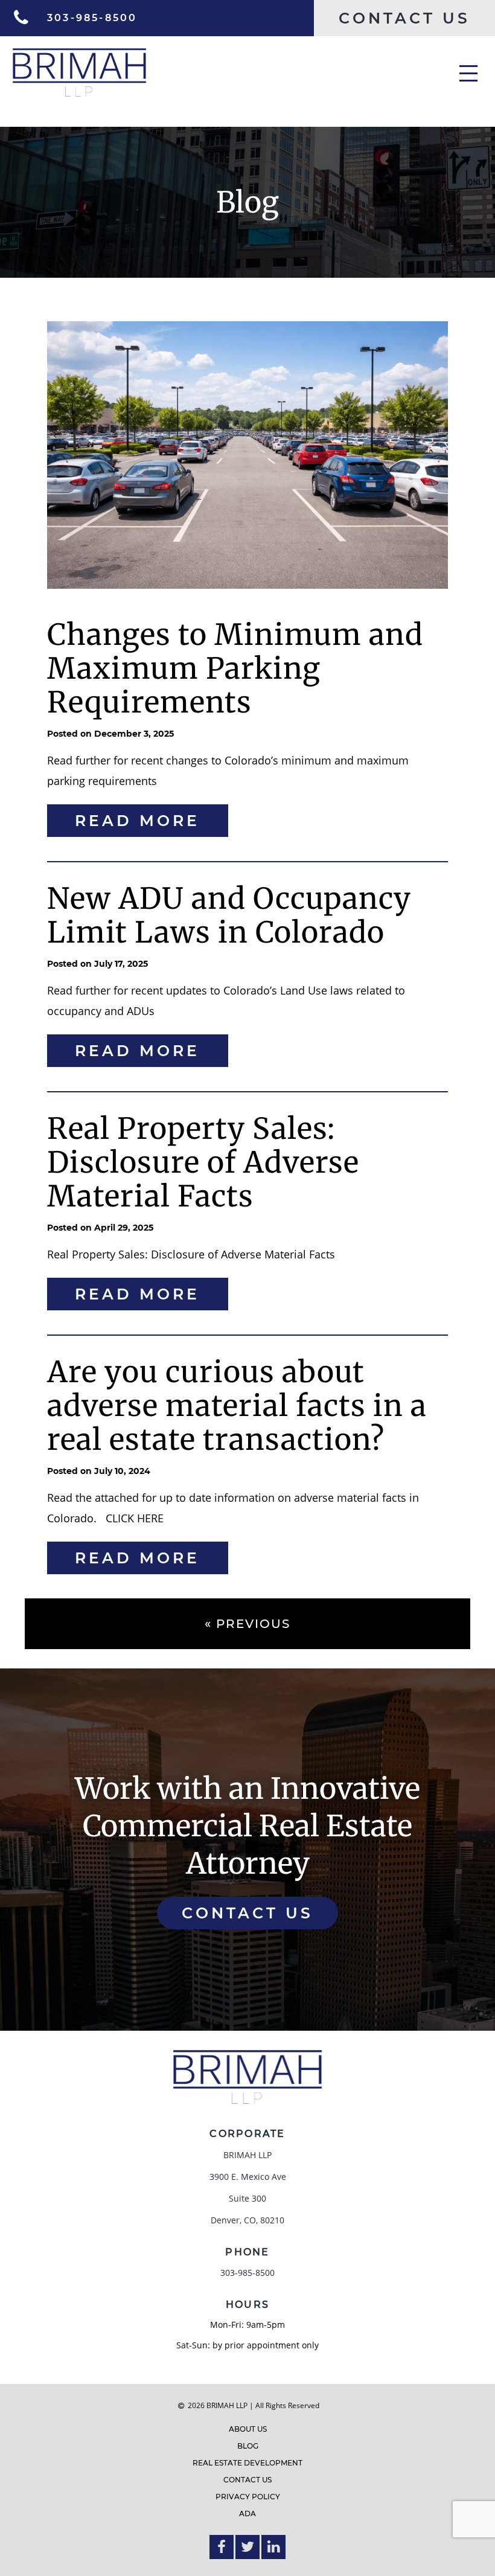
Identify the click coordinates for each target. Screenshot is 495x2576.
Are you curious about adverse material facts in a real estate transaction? (237, 1406)
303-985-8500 (247, 2273)
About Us (248, 2429)
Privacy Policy (248, 2497)
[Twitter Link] (247, 2547)
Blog (248, 2446)
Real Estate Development (247, 2463)
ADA (247, 2514)
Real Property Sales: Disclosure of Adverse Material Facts (203, 1162)
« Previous (247, 1624)
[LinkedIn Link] (273, 2547)
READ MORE (137, 821)
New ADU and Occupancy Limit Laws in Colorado (229, 915)
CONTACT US (247, 1913)
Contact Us (247, 2480)
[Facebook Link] (222, 2547)
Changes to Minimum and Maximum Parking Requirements (235, 668)
